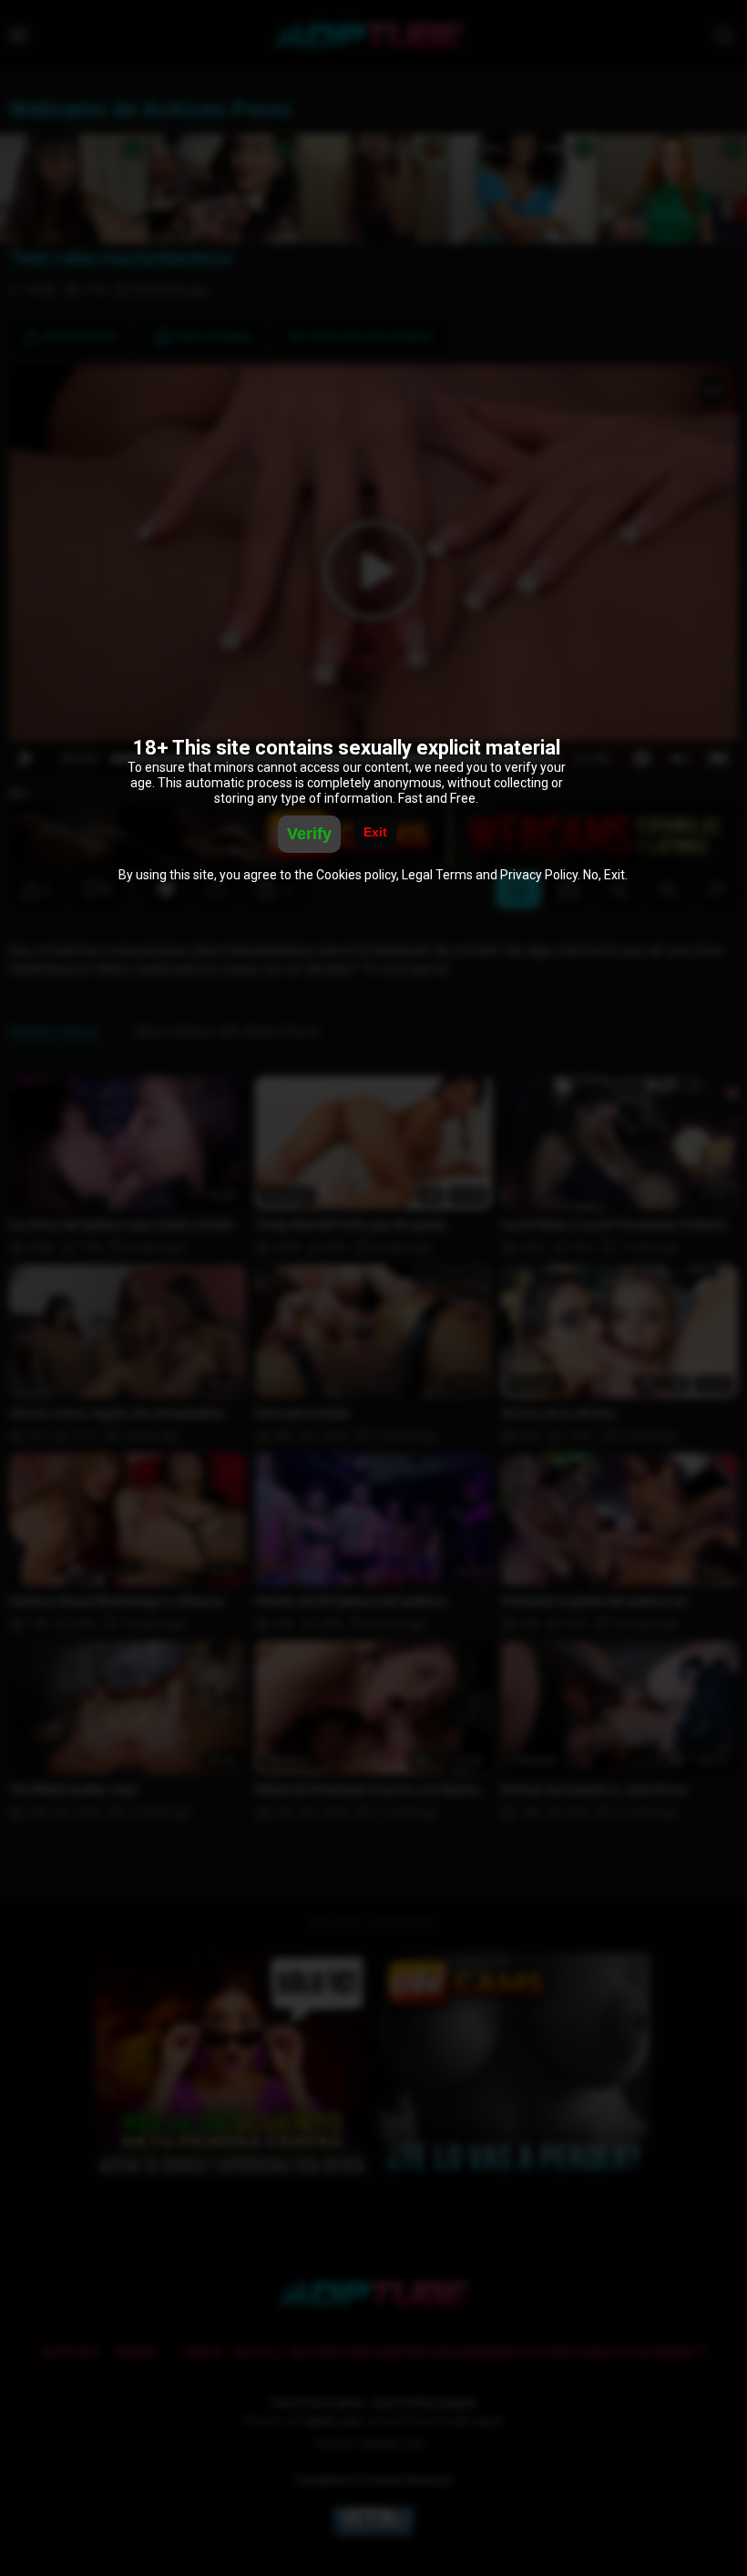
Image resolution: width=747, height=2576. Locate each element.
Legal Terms (437, 875)
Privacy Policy (539, 875)
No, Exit (604, 875)
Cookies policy (356, 875)
